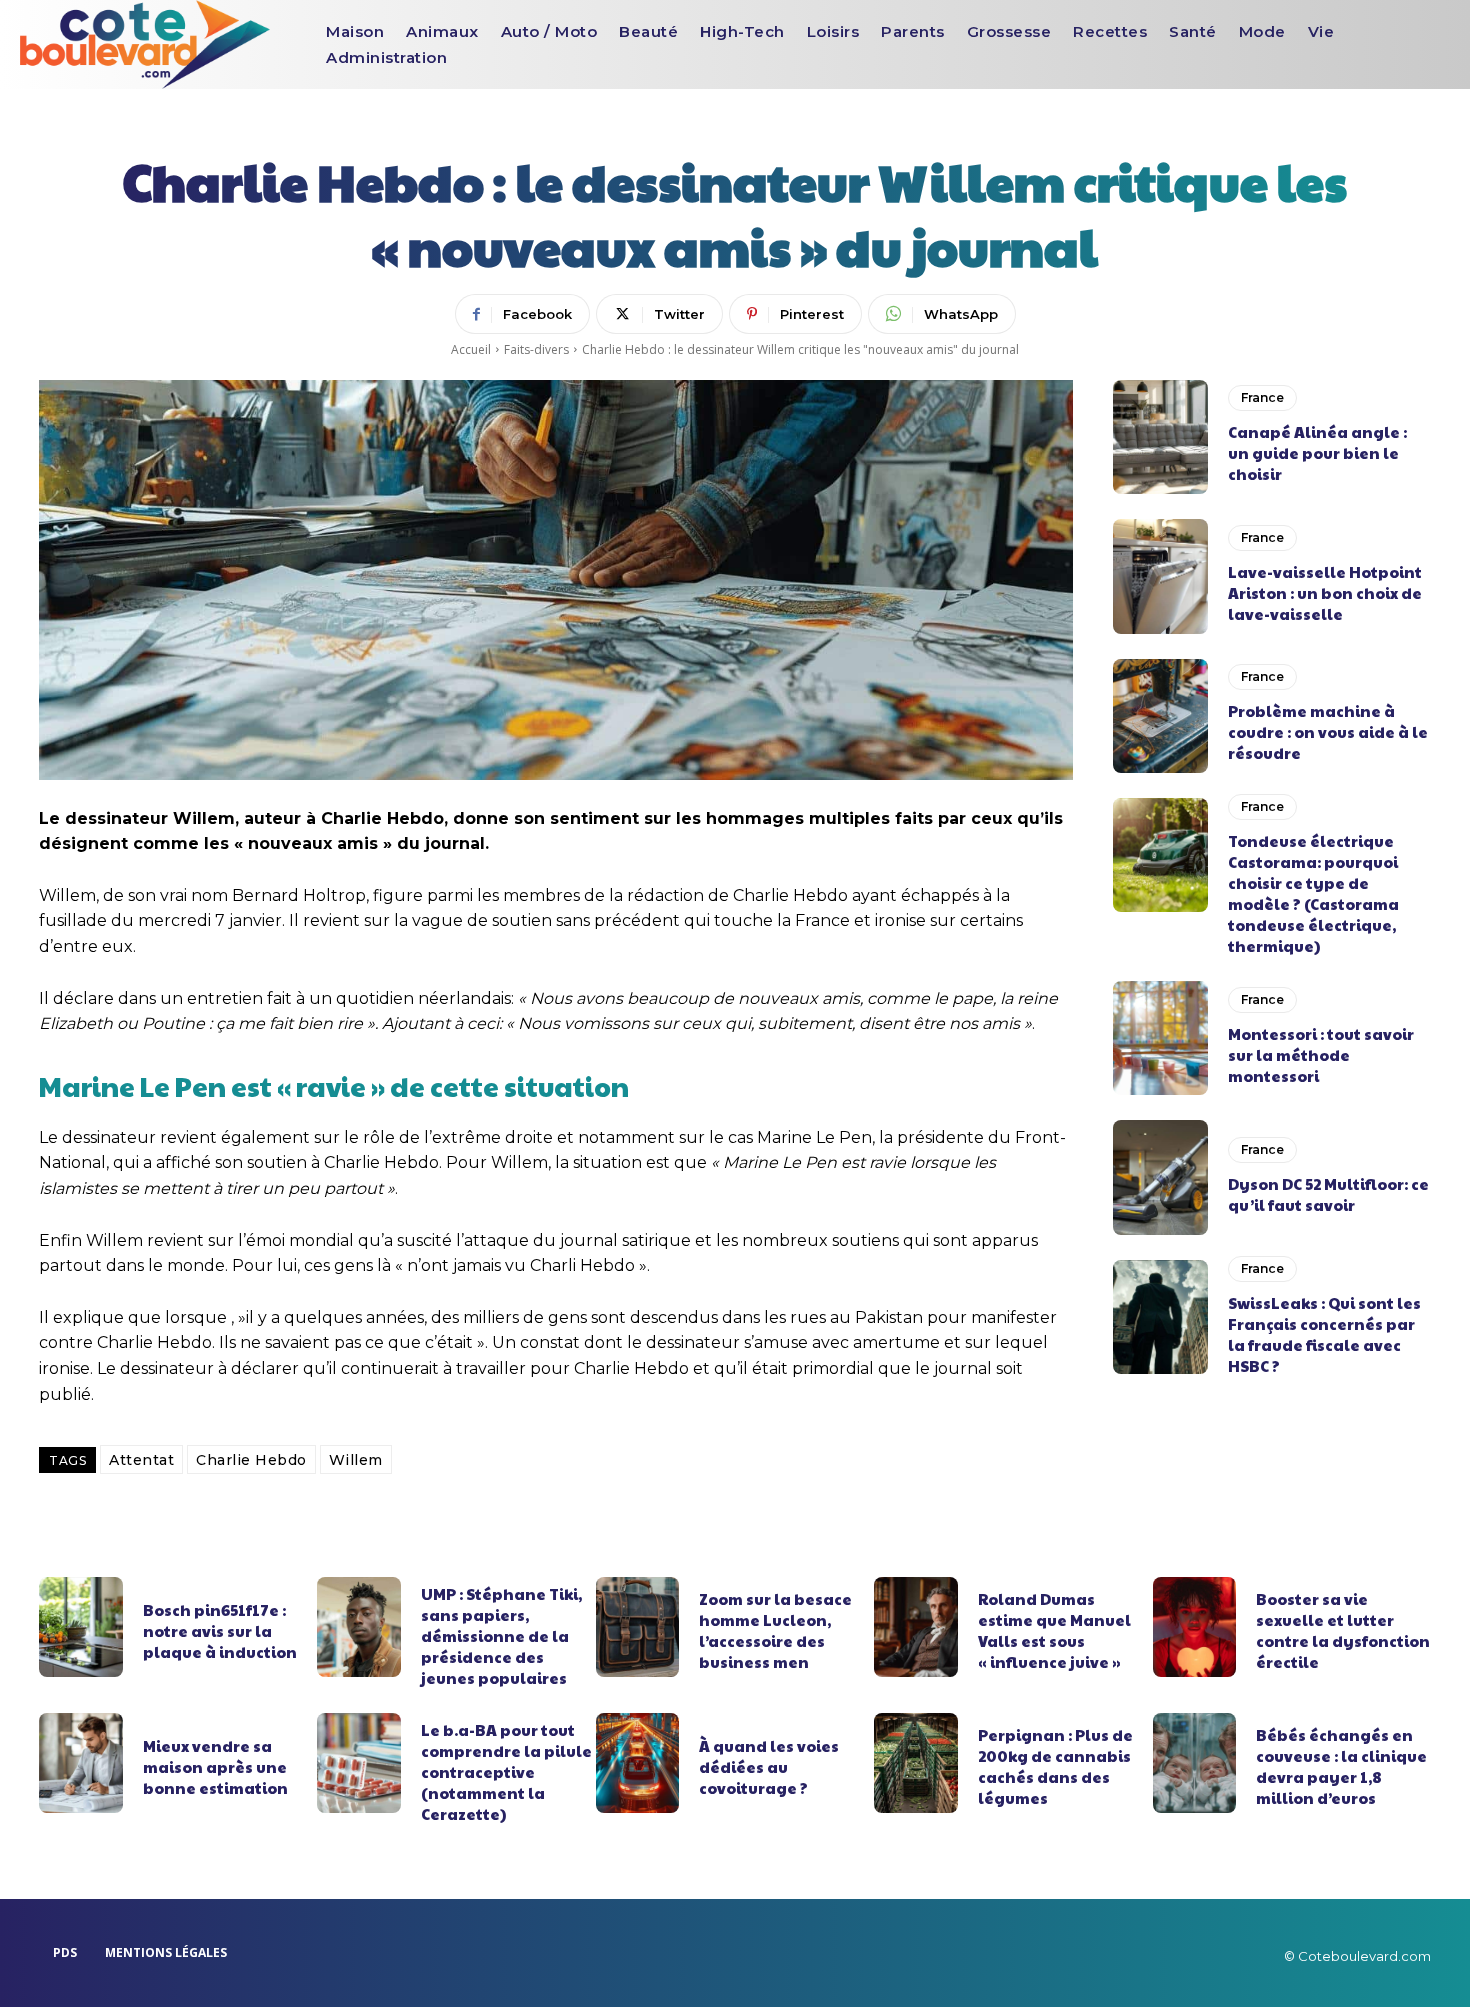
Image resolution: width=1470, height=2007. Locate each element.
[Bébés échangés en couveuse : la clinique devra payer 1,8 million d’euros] (1195, 1763)
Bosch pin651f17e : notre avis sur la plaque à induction (220, 1630)
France (1262, 397)
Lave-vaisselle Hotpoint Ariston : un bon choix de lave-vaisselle (1325, 592)
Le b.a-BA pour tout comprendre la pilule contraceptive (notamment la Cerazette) (506, 1771)
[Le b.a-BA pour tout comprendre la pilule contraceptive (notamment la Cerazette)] (359, 1763)
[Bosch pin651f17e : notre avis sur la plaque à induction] (81, 1627)
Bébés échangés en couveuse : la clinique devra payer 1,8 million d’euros (1341, 1766)
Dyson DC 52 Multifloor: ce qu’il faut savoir (1328, 1194)
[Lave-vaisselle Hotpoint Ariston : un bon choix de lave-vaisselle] (1160, 576)
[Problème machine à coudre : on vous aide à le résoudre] (1160, 716)
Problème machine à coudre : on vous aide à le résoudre (1328, 731)
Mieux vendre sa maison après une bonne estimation (215, 1766)
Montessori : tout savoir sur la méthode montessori (1321, 1054)
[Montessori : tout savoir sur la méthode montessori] (1160, 1038)
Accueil (471, 349)
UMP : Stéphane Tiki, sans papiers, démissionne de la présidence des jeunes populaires (501, 1635)
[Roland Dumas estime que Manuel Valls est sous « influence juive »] (916, 1627)
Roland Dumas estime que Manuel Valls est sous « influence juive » (1054, 1630)
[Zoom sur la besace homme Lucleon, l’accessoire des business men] (638, 1627)
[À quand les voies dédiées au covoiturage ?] (638, 1763)
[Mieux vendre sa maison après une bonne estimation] (81, 1763)
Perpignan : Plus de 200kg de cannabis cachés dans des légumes (1055, 1766)
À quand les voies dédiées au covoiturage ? (769, 1766)
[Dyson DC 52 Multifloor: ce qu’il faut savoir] (1160, 1177)
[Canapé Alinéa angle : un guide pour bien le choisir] (1160, 437)
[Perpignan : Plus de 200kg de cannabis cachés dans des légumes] (916, 1763)
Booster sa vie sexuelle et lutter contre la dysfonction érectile (1343, 1630)
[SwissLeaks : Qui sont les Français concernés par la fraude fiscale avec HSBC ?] (1160, 1317)
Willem (356, 1460)
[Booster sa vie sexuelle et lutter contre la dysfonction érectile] (1195, 1627)
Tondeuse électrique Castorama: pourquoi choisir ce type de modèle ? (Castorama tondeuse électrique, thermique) (1313, 893)
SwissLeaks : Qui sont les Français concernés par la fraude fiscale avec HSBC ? (1324, 1334)
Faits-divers (536, 349)
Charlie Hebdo (251, 1460)
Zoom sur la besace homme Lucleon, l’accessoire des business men (775, 1630)
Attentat (141, 1460)
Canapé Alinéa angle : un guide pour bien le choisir (1317, 452)
